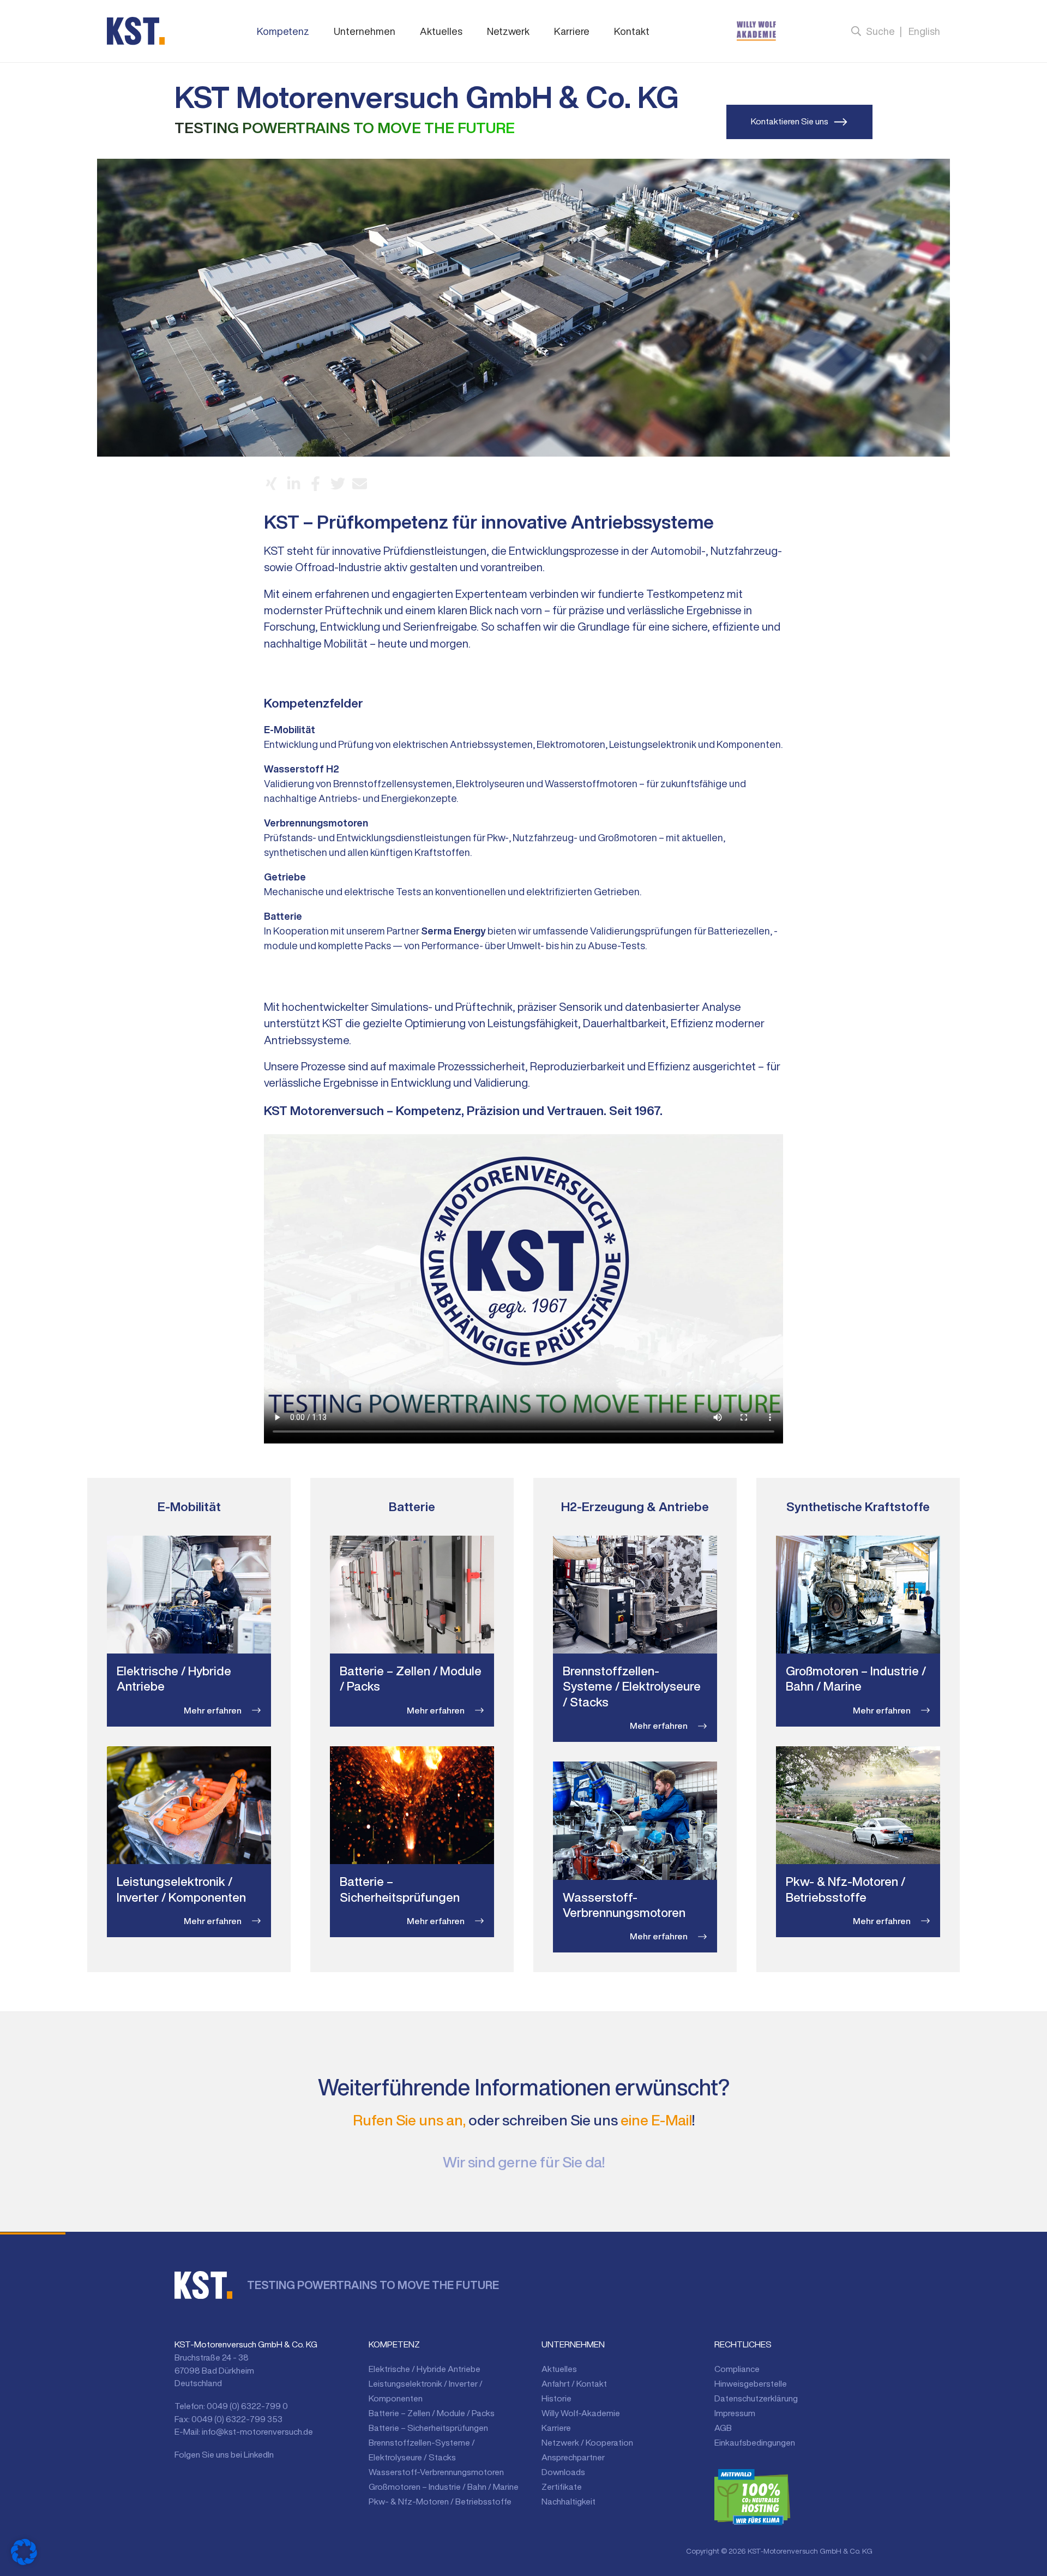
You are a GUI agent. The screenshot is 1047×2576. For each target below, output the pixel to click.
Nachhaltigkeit (568, 2501)
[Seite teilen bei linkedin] (294, 484)
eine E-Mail (656, 2120)
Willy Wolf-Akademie (581, 2413)
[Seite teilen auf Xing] (271, 484)
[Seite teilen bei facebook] (315, 484)
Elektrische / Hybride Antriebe (425, 2369)
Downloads (563, 2472)
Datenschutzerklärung (756, 2398)
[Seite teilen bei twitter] (338, 484)
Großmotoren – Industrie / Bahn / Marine (444, 2487)
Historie (556, 2398)
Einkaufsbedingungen (755, 2442)
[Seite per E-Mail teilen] (360, 484)
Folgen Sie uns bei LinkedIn (224, 2454)
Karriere (572, 31)
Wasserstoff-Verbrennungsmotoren (436, 2472)
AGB (723, 2428)
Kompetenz (283, 31)
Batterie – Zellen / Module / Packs (432, 2413)
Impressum (735, 2413)
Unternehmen (365, 31)
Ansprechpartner (573, 2457)
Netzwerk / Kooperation (587, 2442)
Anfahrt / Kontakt (574, 2383)
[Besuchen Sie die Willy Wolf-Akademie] (756, 31)
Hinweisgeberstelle (751, 2383)
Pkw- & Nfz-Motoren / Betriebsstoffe (440, 2501)
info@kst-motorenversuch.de (257, 2431)
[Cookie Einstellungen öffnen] (24, 2552)
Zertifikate (562, 2487)
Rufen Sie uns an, (409, 2120)
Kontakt (632, 31)
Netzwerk (508, 31)
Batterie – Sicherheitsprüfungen (428, 2428)
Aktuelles (441, 31)
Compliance (737, 2369)
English (924, 31)
